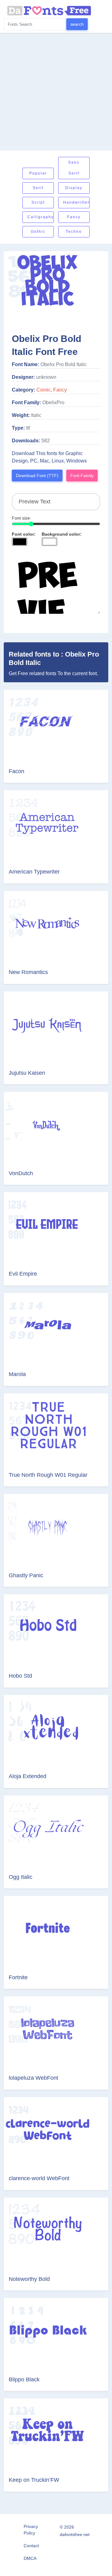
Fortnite (18, 1977)
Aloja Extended (28, 1776)
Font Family (82, 476)
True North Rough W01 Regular (48, 1475)
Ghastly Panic (26, 1575)
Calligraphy (41, 217)
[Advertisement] (56, 92)
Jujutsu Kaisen (27, 1073)
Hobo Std (20, 1676)
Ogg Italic (21, 1877)
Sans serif (74, 168)
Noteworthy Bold (29, 2279)
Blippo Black (24, 2379)
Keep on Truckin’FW (34, 2480)
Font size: (21, 518)
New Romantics (28, 972)
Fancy (74, 217)
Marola (17, 1374)
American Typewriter (34, 872)
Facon (16, 771)
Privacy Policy (31, 2530)
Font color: (24, 534)
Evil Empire (23, 1274)
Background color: (62, 534)
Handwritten (76, 202)
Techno (74, 232)
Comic (44, 390)
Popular (38, 173)
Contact (31, 2546)
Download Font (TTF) (37, 476)
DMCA (30, 2558)
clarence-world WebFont (39, 2178)
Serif (38, 188)
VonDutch (21, 1173)
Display (74, 188)
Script (38, 202)
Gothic (38, 232)
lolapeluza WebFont (33, 2078)
